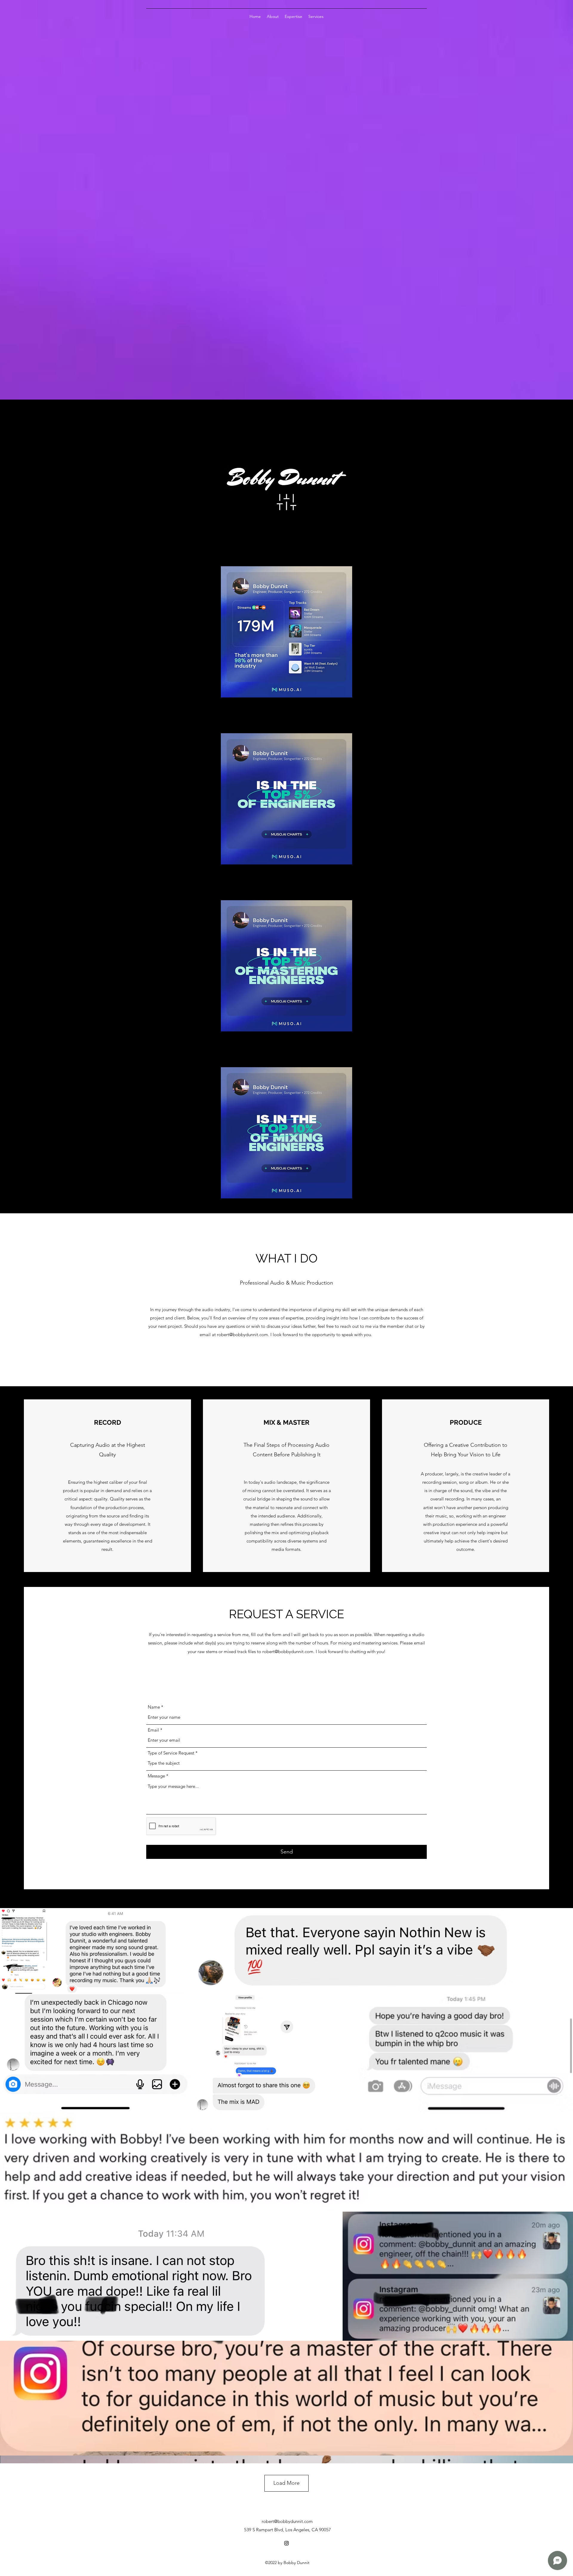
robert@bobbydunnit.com (242, 1335)
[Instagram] (286, 2543)
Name (154, 1707)
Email (153, 1730)
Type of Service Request (171, 1753)
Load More (286, 2483)
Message (156, 1776)
